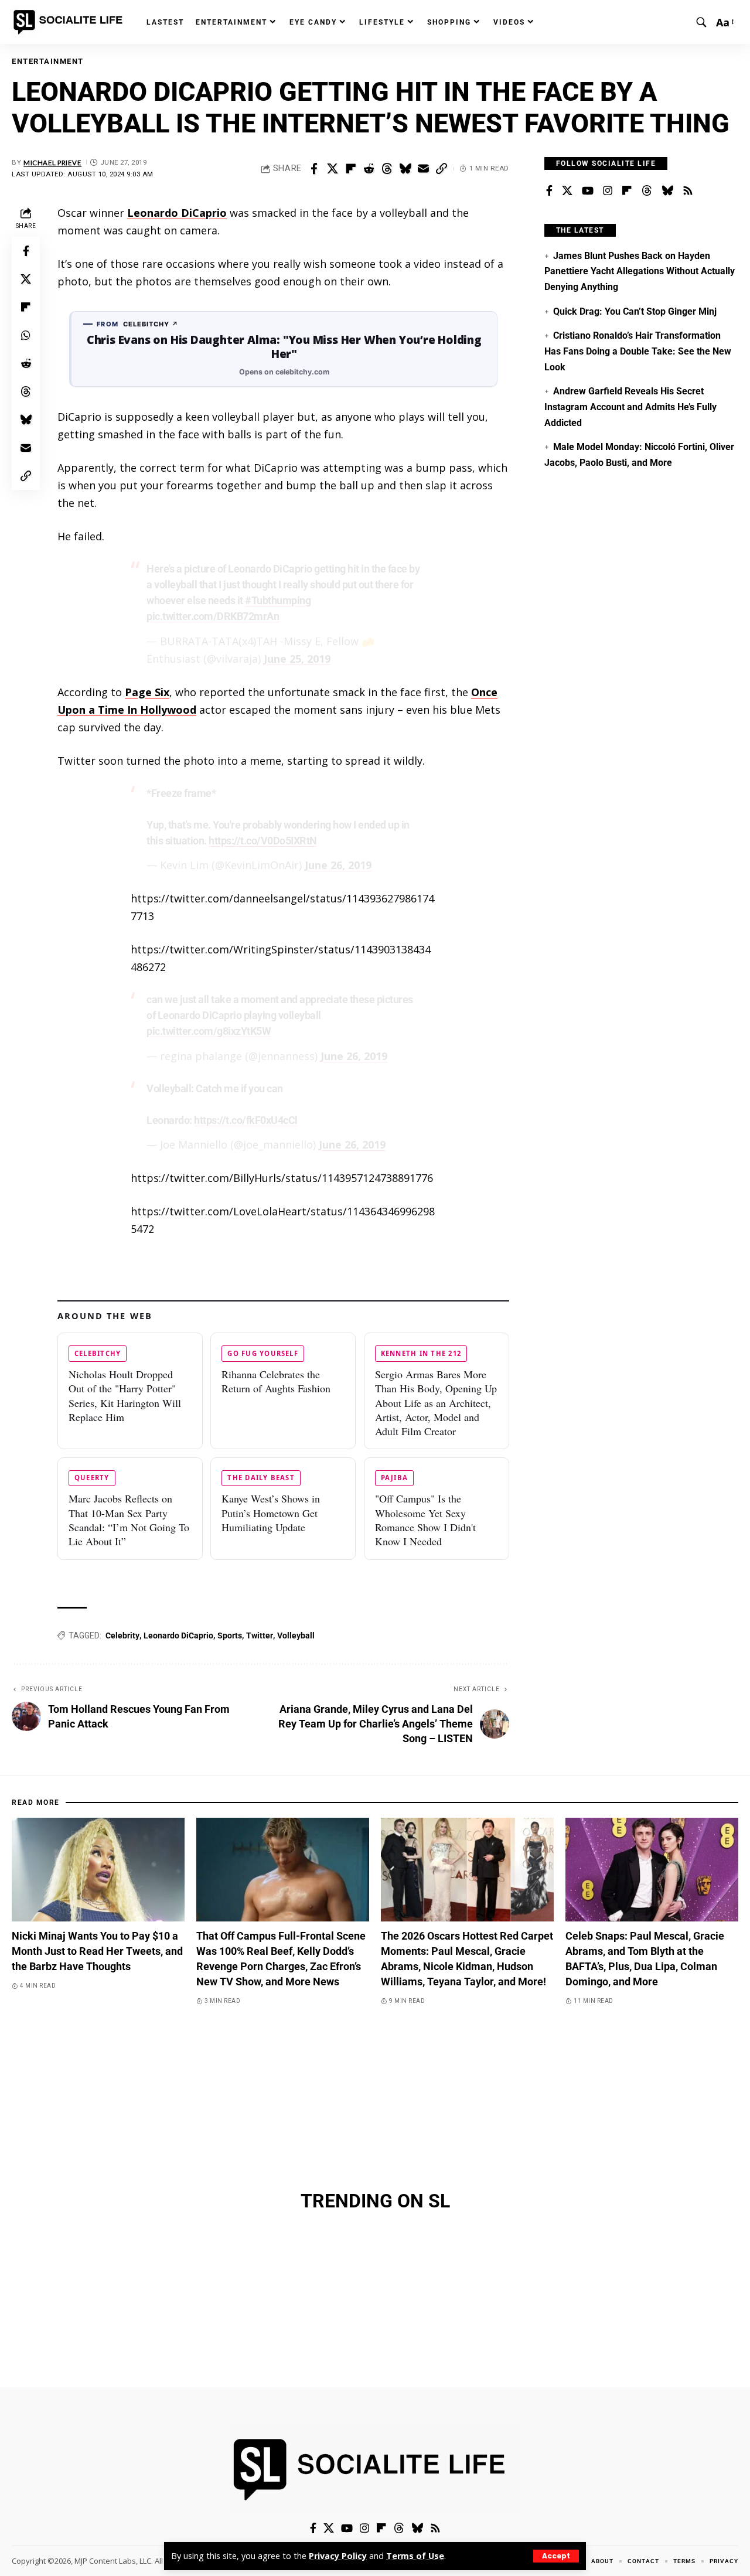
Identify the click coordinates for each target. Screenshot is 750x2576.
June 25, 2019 (297, 659)
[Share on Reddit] (369, 169)
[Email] (423, 169)
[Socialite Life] (70, 22)
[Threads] (647, 191)
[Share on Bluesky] (405, 169)
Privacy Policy (338, 2556)
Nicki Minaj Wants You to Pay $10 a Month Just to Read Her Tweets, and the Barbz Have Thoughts (97, 1951)
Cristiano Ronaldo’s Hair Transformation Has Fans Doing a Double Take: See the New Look (638, 351)
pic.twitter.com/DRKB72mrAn (213, 616)
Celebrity (122, 1635)
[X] (567, 191)
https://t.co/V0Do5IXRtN (263, 841)
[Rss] (688, 191)
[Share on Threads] (387, 169)
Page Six (147, 692)
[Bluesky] (667, 191)
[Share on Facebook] (314, 169)
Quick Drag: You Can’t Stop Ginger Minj (635, 311)
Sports (230, 1635)
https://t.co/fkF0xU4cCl (246, 1120)
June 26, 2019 (338, 865)
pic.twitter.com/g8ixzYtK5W (209, 1031)
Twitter (260, 1635)
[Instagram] (608, 191)
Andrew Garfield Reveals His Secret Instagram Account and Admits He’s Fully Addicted (630, 407)
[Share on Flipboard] (350, 169)
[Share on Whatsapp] (26, 335)
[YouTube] (588, 191)
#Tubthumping (278, 600)
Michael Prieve (52, 163)
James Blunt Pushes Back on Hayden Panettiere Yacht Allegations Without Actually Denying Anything (640, 271)
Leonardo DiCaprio (177, 213)
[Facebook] (549, 191)
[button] (556, 2556)
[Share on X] (332, 169)
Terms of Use (415, 2556)
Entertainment (48, 61)
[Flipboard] (627, 191)
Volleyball (296, 1635)
